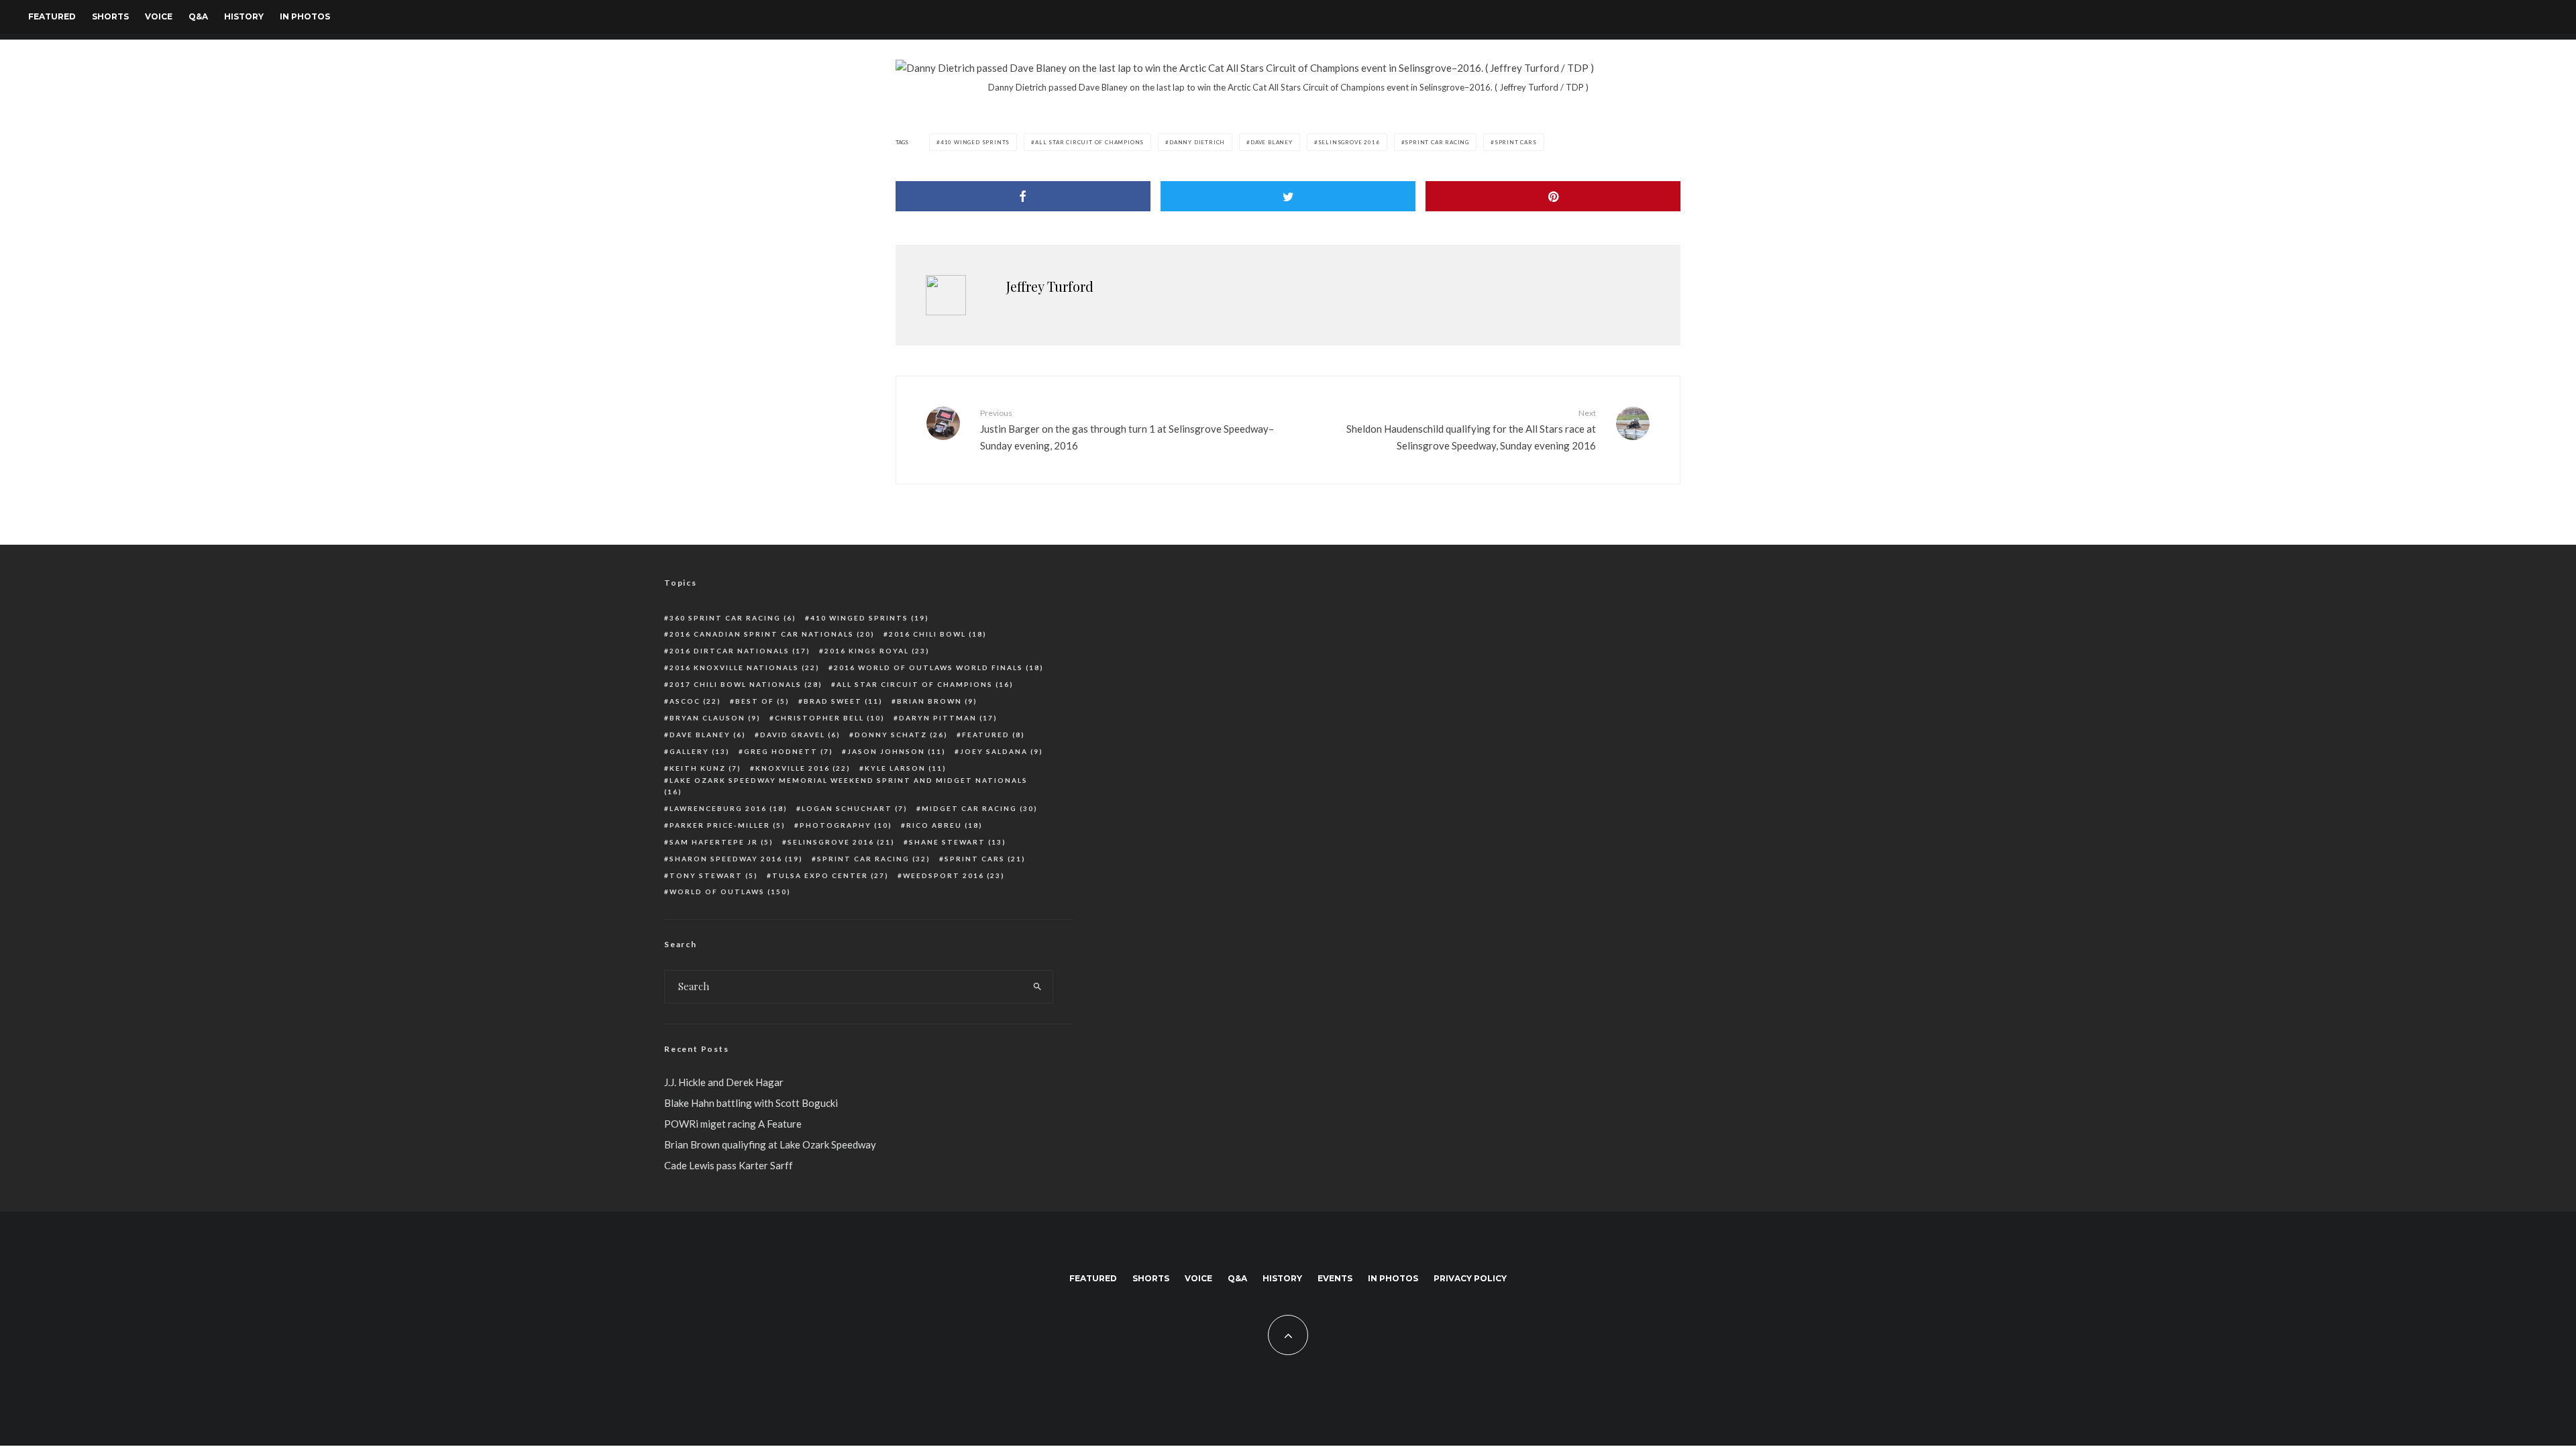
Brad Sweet (843, 701)
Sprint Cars (1516, 142)
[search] (1037, 987)
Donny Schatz (901, 735)
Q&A (198, 16)
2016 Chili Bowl (938, 634)
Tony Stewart (714, 875)
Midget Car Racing (980, 808)
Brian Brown (937, 701)
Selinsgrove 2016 (1349, 142)
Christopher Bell (830, 718)
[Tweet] (1288, 196)
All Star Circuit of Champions (1089, 142)
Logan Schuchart (855, 808)
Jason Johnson (897, 751)
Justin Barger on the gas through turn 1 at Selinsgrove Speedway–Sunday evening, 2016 (1127, 429)
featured (994, 735)
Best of (762, 701)
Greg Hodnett (789, 751)
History (244, 16)
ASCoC (695, 701)
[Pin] (1553, 196)
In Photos (305, 16)
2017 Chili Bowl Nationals (746, 684)
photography (846, 825)
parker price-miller (728, 825)
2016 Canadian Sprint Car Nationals (772, 634)
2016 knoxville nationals (745, 667)
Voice (159, 16)
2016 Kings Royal (877, 651)
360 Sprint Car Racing (733, 618)
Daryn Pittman (948, 718)
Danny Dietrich (1197, 142)
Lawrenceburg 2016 (729, 808)
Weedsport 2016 (954, 875)
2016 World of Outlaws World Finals (939, 667)
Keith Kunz (705, 768)
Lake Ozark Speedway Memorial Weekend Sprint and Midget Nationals (846, 786)
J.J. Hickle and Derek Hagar (724, 1082)
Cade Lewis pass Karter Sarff (729, 1165)
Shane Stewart (958, 842)
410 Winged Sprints (975, 142)
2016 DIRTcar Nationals (740, 651)
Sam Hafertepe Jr (721, 842)
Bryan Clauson (715, 718)
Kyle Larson (906, 768)
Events (1335, 1278)
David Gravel (800, 735)
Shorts (110, 16)
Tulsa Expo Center (830, 875)
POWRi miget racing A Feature (733, 1124)
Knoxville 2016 (803, 768)
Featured (52, 16)
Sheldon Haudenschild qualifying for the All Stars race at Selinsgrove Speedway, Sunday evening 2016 (1471, 429)
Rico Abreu (945, 825)
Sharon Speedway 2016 (736, 859)
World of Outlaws (730, 892)
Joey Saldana (1002, 751)
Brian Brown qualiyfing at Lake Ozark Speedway (770, 1144)
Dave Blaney (1272, 142)
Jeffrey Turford (1050, 286)
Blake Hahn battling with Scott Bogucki (751, 1103)
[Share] (1023, 196)
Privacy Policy (1470, 1278)
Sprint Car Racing (1437, 142)
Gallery (700, 751)
